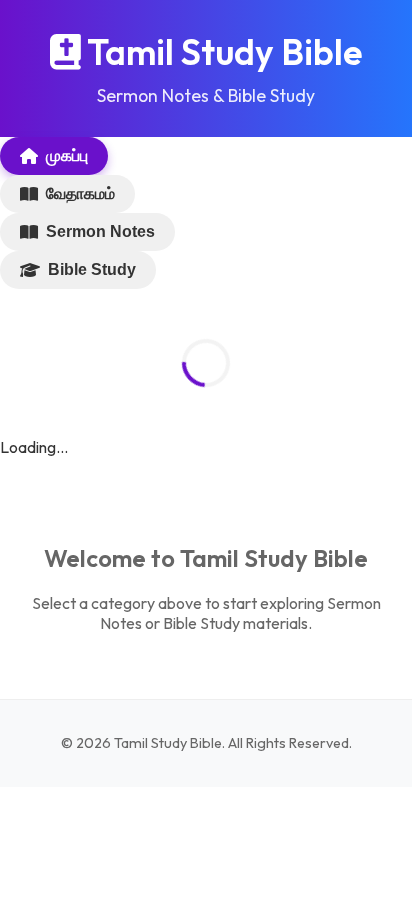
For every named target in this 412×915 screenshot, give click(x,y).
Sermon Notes (100, 231)
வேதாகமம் (80, 193)
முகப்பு (67, 155)
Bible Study (92, 269)
